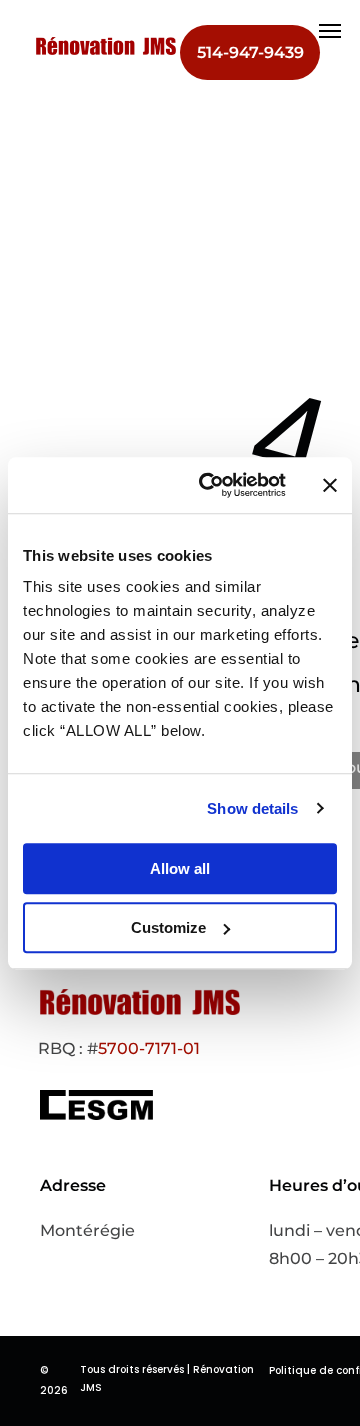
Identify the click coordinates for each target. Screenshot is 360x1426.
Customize (168, 927)
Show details (252, 808)
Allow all (180, 868)
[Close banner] (330, 485)
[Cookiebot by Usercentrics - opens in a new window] (211, 485)
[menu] (330, 31)
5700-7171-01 (149, 1048)
